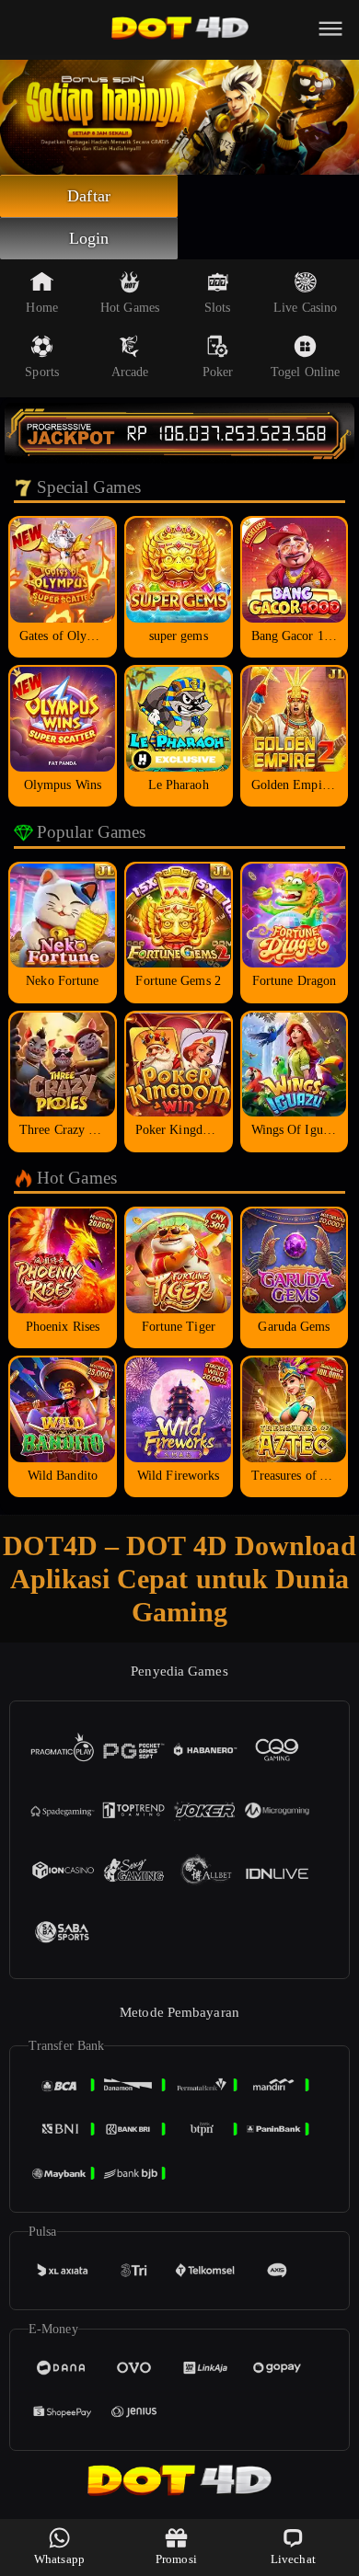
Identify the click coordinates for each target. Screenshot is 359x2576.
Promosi (176, 2559)
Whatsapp (59, 2559)
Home (41, 308)
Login (89, 238)
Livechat (293, 2559)
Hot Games (130, 308)
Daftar (89, 196)
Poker (218, 372)
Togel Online (305, 372)
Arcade (130, 372)
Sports (42, 372)
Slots (218, 308)
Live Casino (305, 308)
